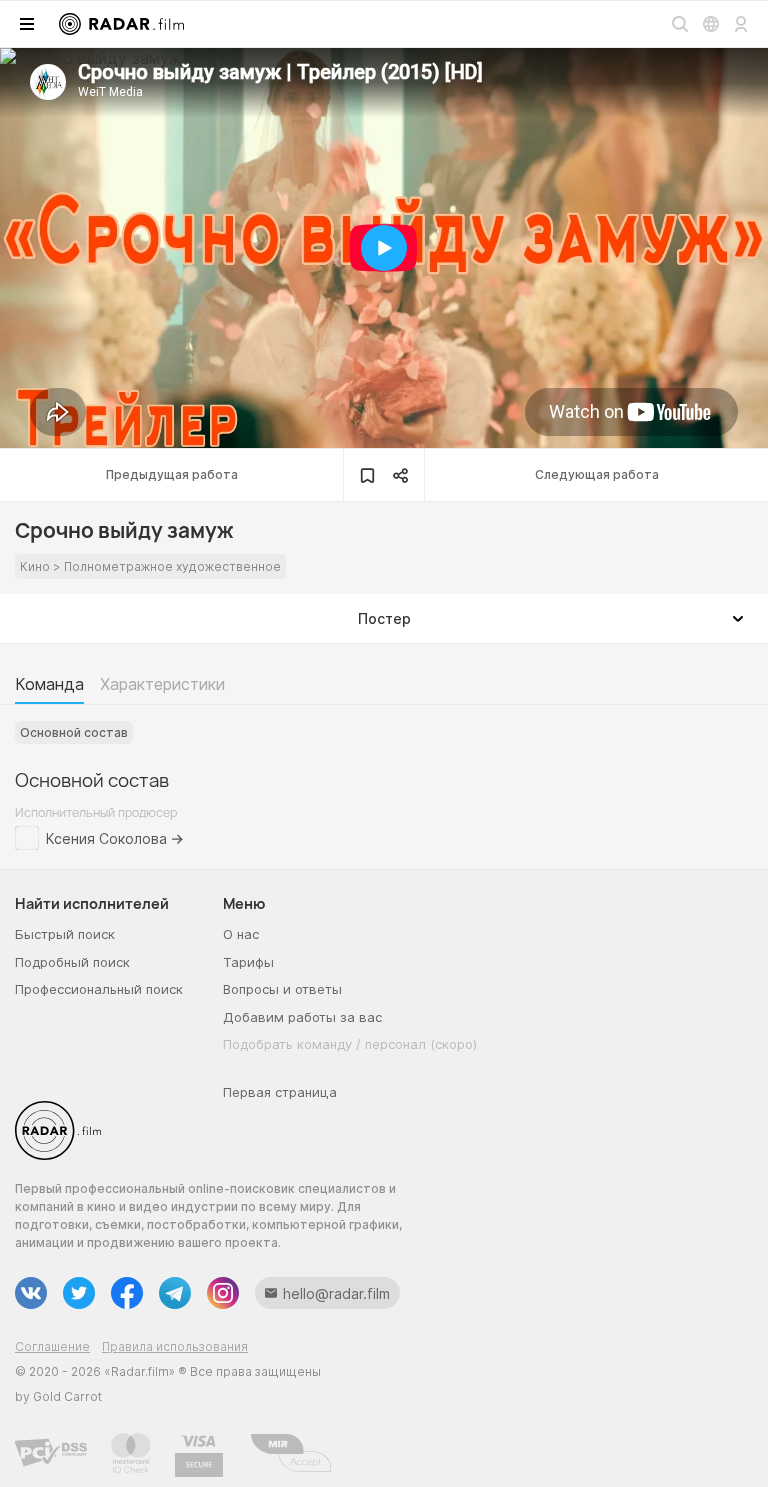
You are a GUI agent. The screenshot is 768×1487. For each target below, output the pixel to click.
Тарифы (248, 962)
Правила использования (175, 1346)
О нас (241, 934)
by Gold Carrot (58, 1396)
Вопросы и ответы (282, 989)
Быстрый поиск (65, 934)
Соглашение (52, 1346)
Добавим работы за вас (302, 1017)
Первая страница (280, 1092)
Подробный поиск (72, 962)
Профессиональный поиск (99, 989)
